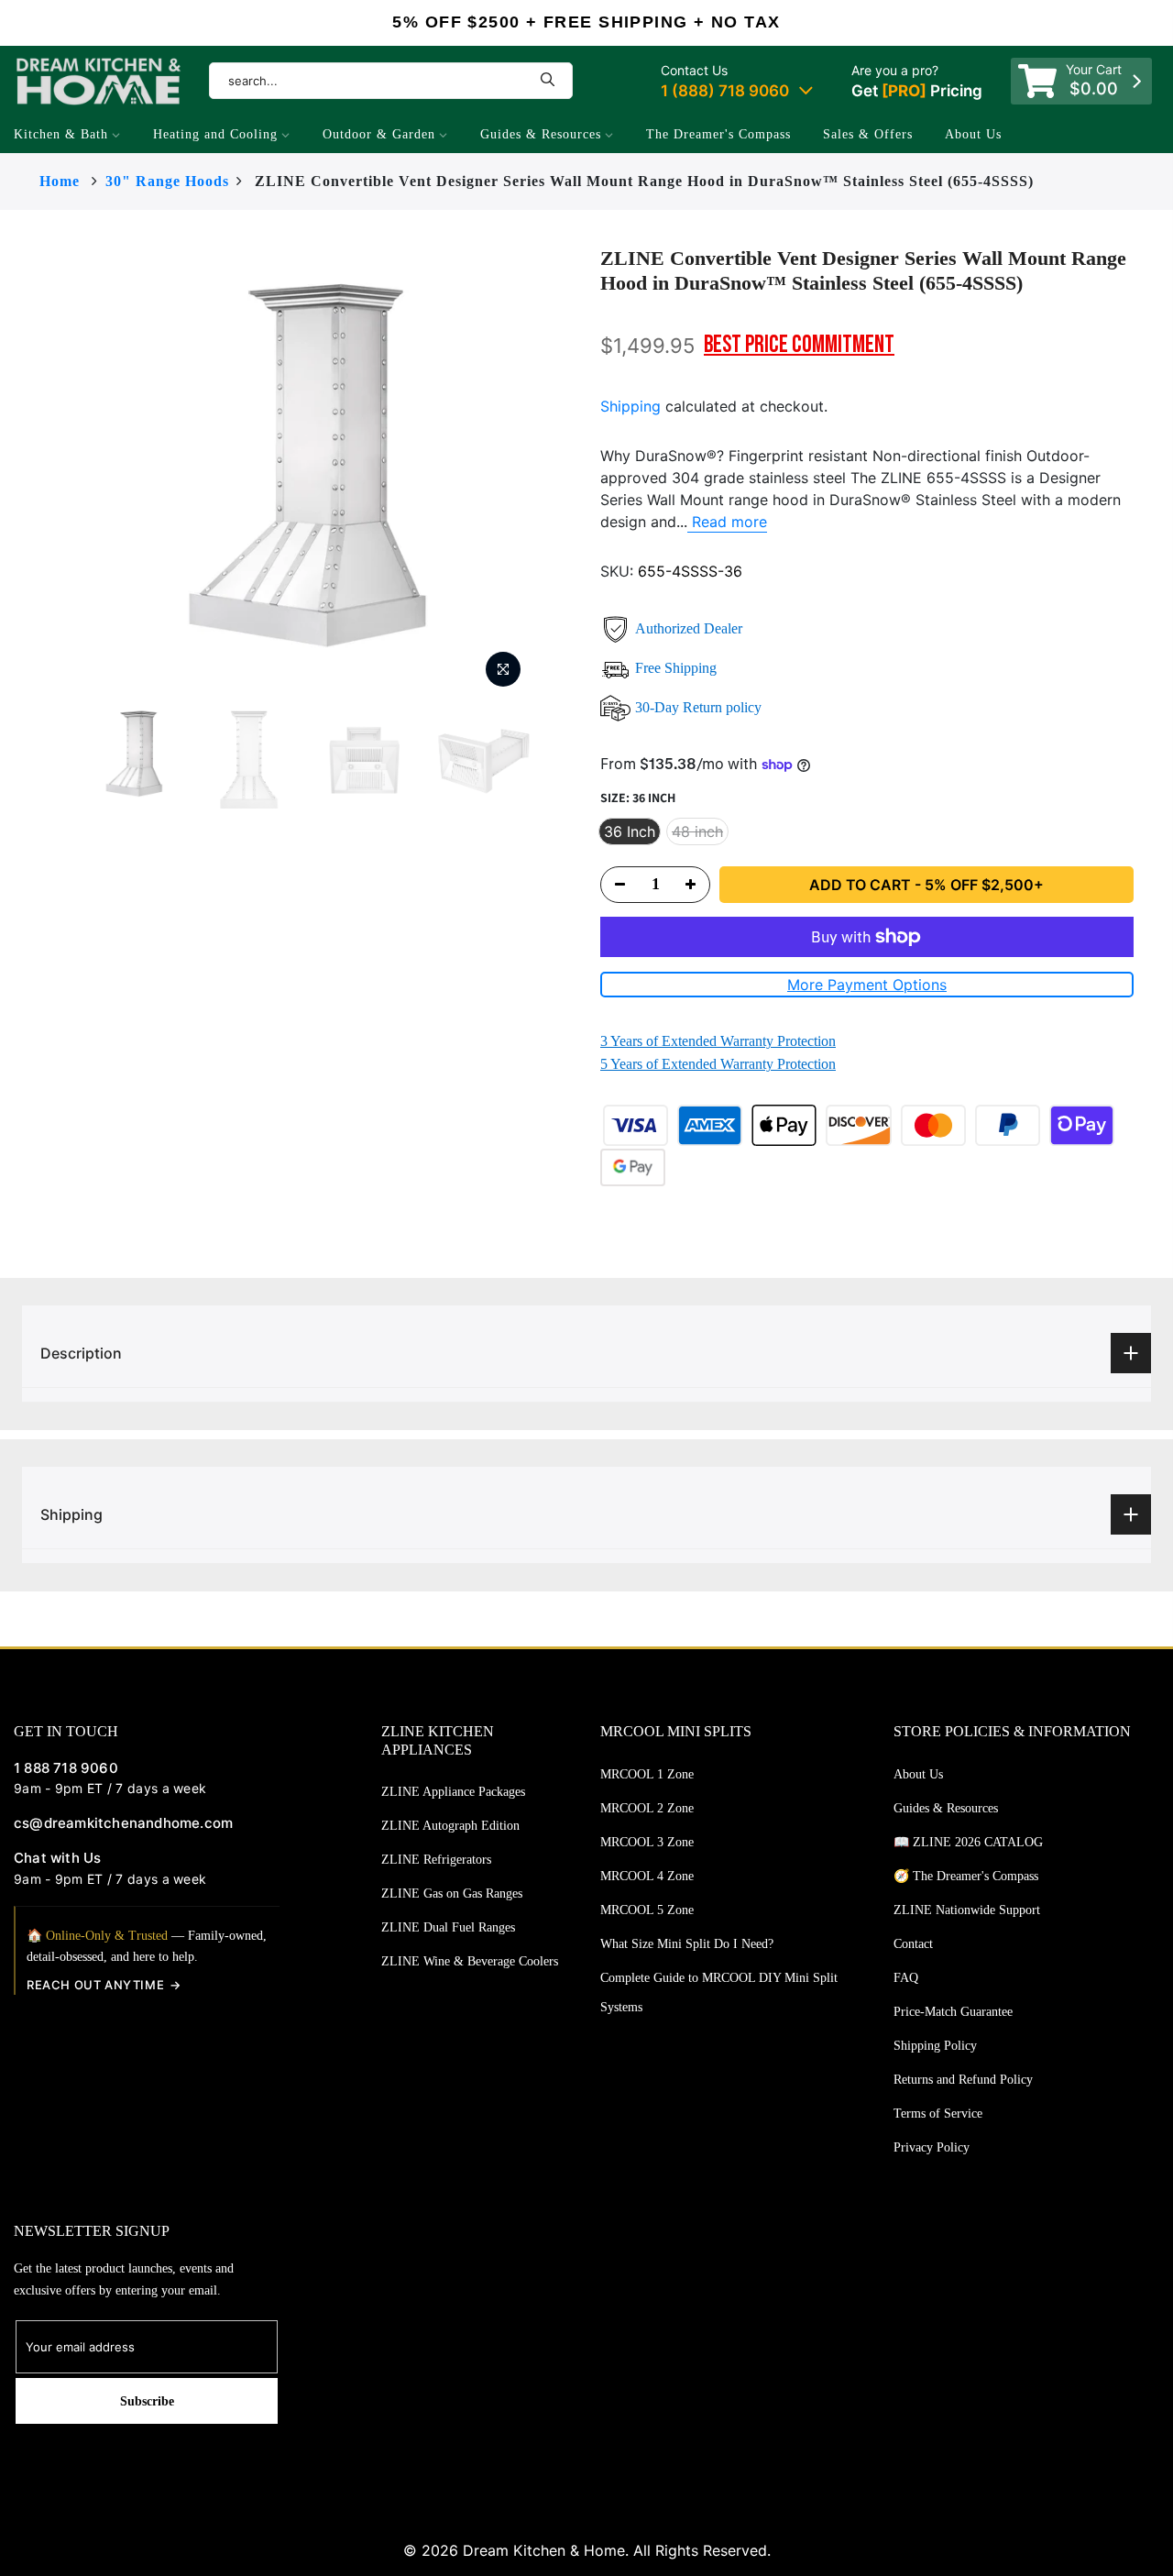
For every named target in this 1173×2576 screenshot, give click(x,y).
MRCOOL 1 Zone (647, 1774)
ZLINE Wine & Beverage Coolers (470, 1961)
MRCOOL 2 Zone (647, 1808)
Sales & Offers (868, 134)
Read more (727, 522)
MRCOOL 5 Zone (647, 1910)
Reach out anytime (95, 1985)
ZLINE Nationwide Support (967, 1910)
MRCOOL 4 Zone (647, 1876)
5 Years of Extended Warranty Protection (718, 1064)
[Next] (568, 472)
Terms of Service (938, 2114)
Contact (913, 1944)
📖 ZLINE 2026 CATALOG (968, 1842)
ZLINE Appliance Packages (453, 1792)
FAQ (906, 1978)
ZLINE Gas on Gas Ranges (452, 1893)
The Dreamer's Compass (718, 134)
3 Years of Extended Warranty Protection (718, 1041)
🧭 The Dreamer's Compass (966, 1876)
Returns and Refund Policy (963, 2080)
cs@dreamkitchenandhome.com (123, 1823)
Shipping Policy (935, 2046)
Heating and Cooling (215, 134)
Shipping (630, 406)
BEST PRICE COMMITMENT (799, 345)
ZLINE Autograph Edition (450, 1826)
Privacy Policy (932, 2147)
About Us (973, 134)
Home (60, 181)
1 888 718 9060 (66, 1768)
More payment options (867, 985)
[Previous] (44, 472)
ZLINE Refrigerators (436, 1860)
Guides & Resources (541, 134)
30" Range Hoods (167, 181)
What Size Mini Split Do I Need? (687, 1944)
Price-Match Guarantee (953, 2012)
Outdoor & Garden (379, 134)
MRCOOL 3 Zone (647, 1842)
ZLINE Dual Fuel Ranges (448, 1927)
